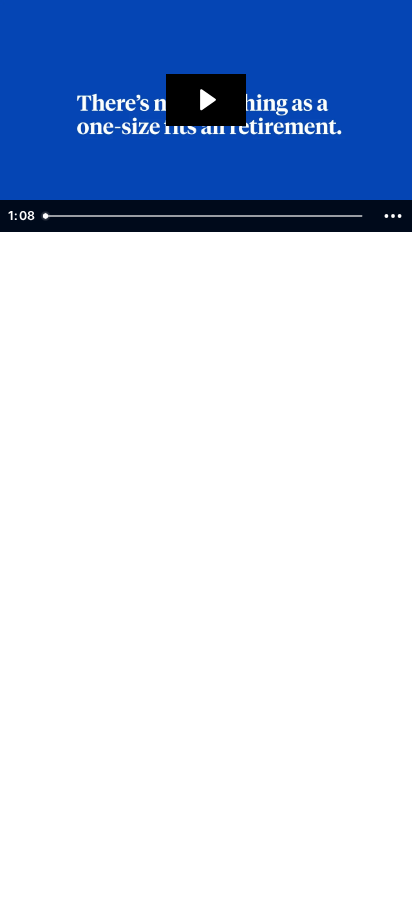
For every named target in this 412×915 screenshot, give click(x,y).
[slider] (205, 216)
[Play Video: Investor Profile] (206, 100)
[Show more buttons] (393, 216)
